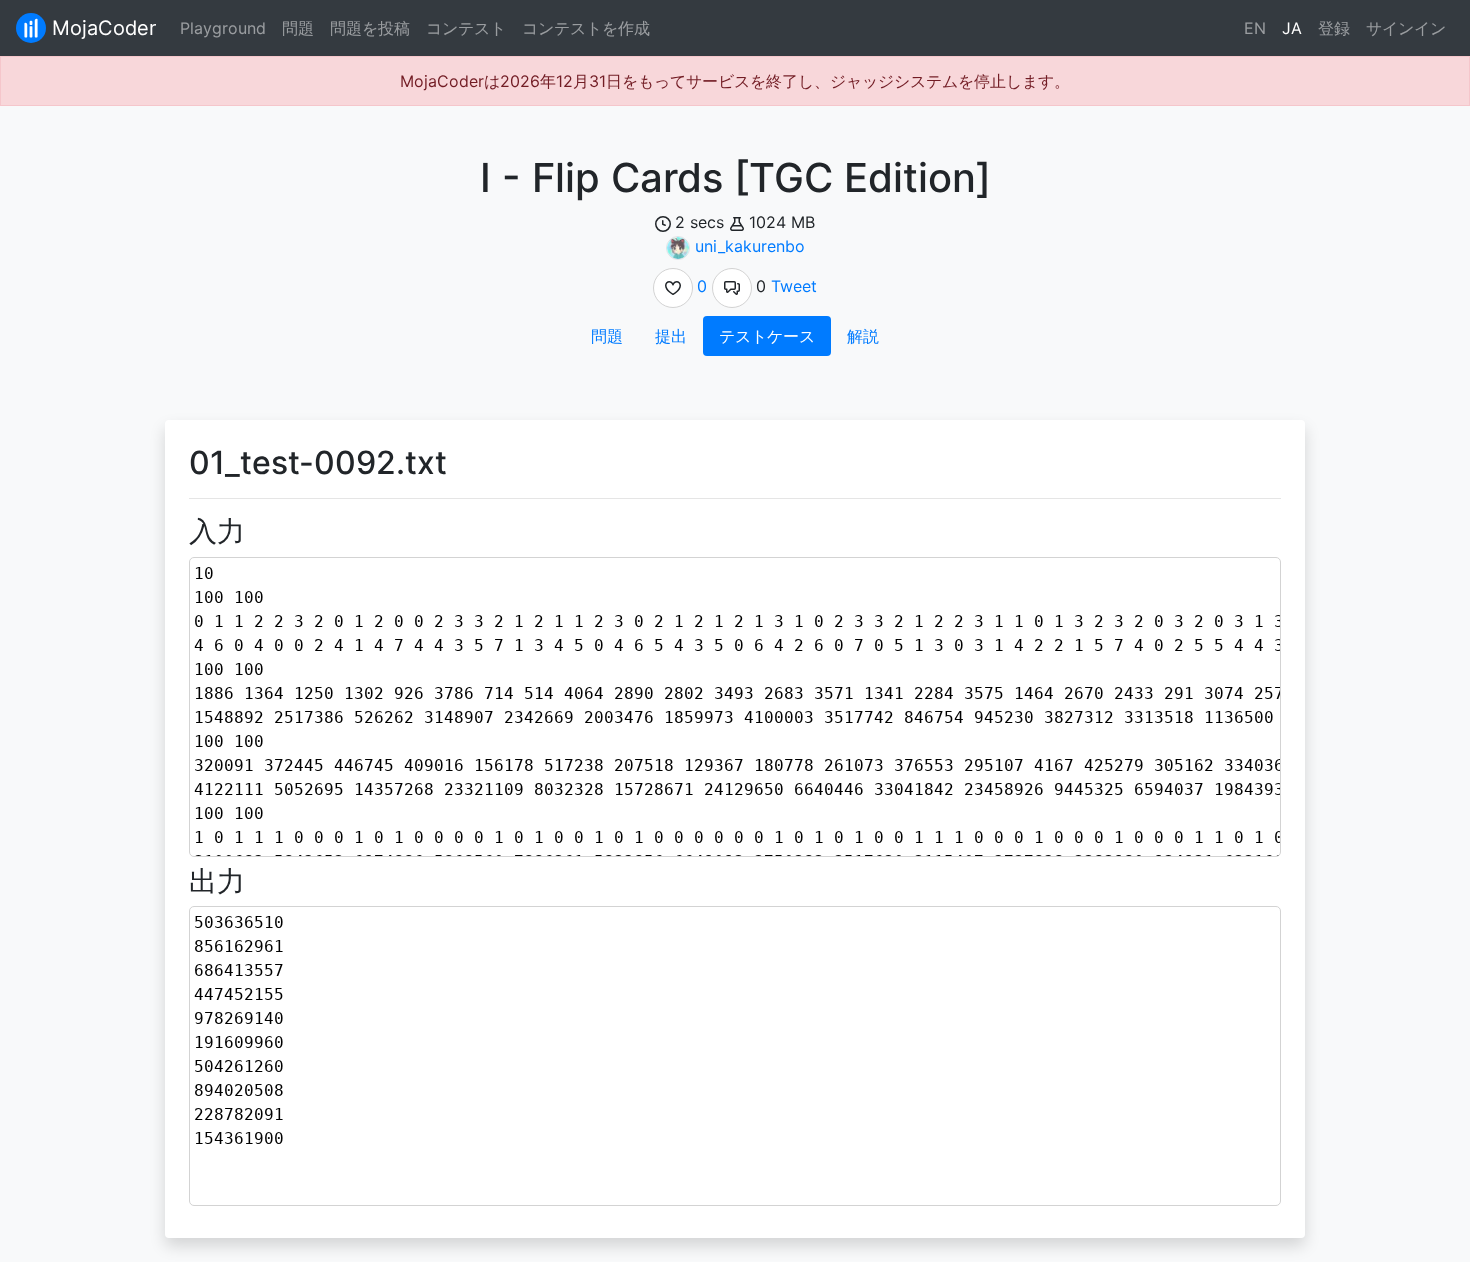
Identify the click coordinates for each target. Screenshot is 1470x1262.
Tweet (794, 286)
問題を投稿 (370, 28)
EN (1255, 28)
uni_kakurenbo (750, 246)
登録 (1334, 28)
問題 (298, 28)
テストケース (767, 336)
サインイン (1406, 28)
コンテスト (466, 28)
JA (1292, 28)
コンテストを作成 (586, 28)
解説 (863, 336)
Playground (223, 28)
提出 (671, 336)
